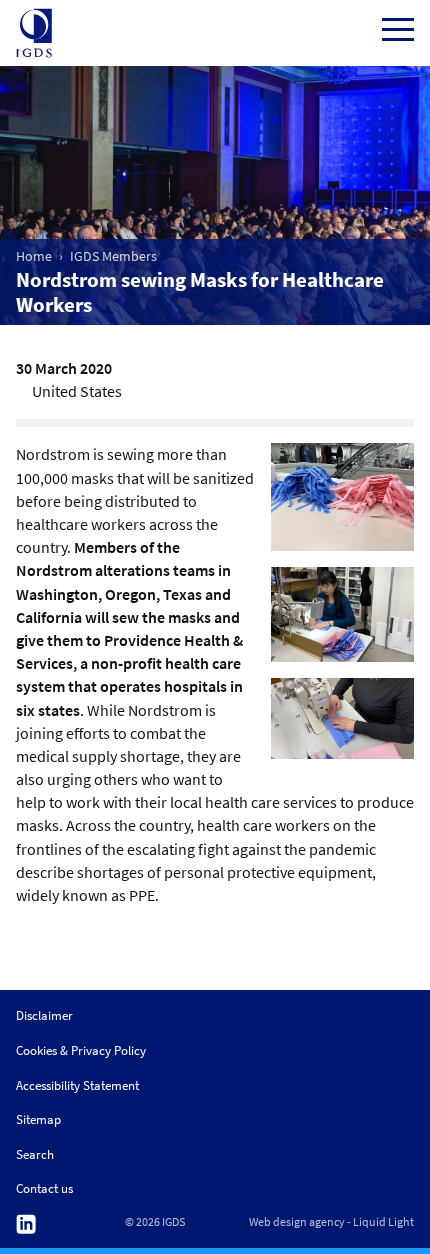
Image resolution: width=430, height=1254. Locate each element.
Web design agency (297, 1222)
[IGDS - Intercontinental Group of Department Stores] (34, 33)
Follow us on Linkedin (26, 1224)
